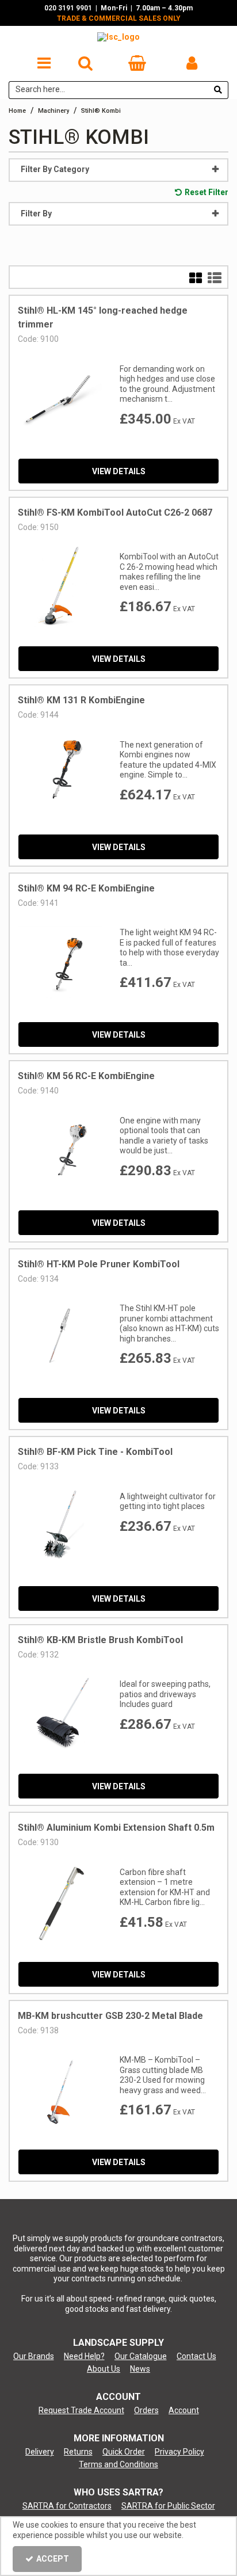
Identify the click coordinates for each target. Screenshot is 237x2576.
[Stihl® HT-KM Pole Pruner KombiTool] (60, 1337)
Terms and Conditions (118, 2464)
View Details (119, 471)
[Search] (218, 90)
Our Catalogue (141, 2356)
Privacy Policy (179, 2452)
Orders (146, 2410)
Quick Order (124, 2452)
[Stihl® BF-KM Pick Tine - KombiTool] (60, 1525)
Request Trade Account (81, 2410)
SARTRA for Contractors (67, 2506)
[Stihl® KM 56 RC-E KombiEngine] (60, 1149)
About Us (104, 2369)
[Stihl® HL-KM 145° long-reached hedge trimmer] (60, 398)
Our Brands (34, 2356)
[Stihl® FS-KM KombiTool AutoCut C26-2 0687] (60, 586)
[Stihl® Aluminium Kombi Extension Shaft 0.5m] (60, 1901)
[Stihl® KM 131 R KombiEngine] (60, 773)
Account (184, 2410)
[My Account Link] (192, 63)
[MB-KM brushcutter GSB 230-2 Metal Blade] (60, 2089)
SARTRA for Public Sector (168, 2506)
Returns (78, 2452)
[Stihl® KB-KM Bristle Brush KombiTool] (60, 1713)
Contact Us (196, 2356)
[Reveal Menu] (44, 63)
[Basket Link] (137, 66)
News (140, 2369)
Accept (53, 2559)
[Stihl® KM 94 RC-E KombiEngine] (60, 962)
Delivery (40, 2452)
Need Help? (84, 2356)
